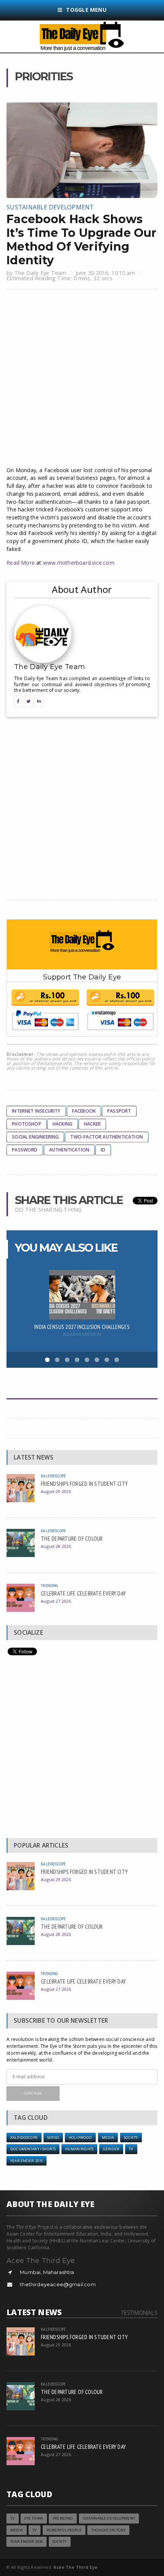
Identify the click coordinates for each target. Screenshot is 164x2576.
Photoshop (27, 1124)
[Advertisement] (82, 379)
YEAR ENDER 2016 (27, 2542)
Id (103, 1150)
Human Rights (79, 2149)
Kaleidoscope (53, 1476)
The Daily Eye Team (40, 273)
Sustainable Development (50, 207)
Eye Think (34, 2518)
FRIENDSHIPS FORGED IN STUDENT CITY (84, 1484)
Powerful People (64, 2530)
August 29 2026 (56, 1491)
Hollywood (80, 2138)
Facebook (84, 1111)
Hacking (63, 1124)
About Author (82, 589)
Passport (119, 1111)
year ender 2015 (27, 2161)
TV (131, 2149)
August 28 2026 (56, 1546)
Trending (49, 1585)
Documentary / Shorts (33, 2149)
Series (53, 2138)
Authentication (69, 1150)
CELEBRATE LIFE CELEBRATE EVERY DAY (83, 1593)
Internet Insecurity (36, 1111)
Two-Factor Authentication (107, 1137)
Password (25, 1150)
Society (131, 2138)
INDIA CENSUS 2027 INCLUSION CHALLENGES (82, 1327)
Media (108, 2138)
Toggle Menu (86, 10)
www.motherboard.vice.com (79, 563)
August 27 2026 (56, 1601)
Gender (111, 2149)
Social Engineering (35, 1137)
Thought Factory (108, 2530)
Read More (21, 563)
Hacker (92, 1124)
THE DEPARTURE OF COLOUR (72, 1538)
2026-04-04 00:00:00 (82, 1334)
